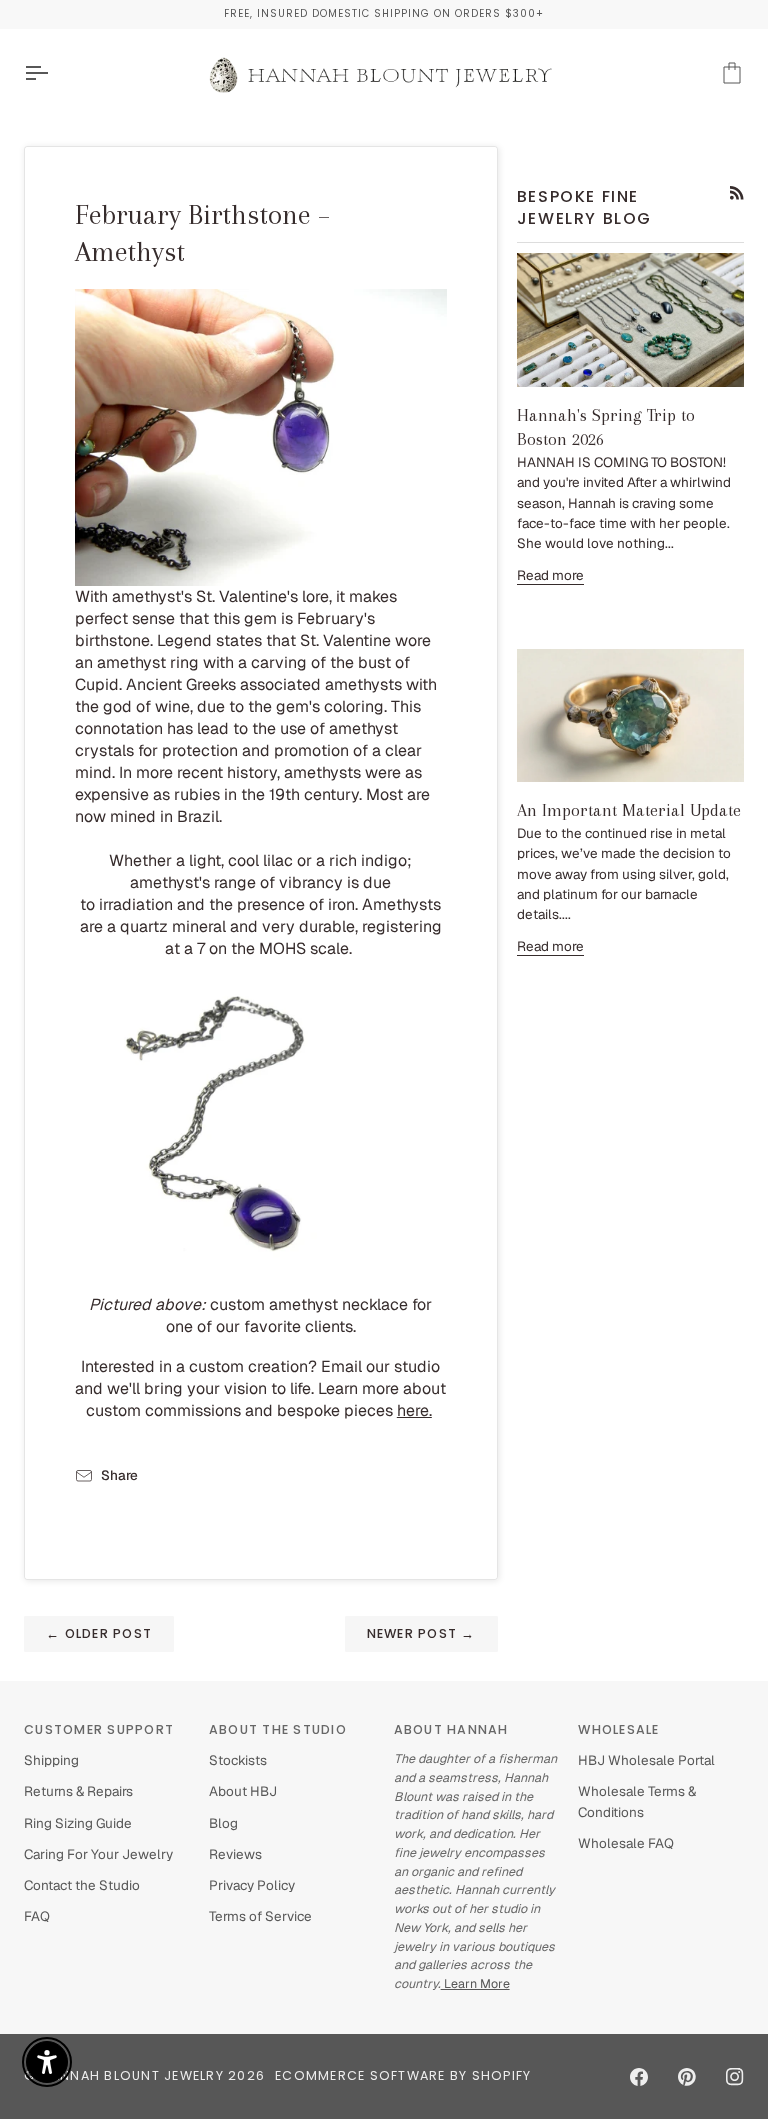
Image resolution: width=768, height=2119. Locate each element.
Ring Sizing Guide (78, 1823)
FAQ (37, 1916)
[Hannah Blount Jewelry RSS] (737, 193)
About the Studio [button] (278, 1729)
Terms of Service (260, 1916)
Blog (223, 1823)
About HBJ (243, 1791)
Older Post (99, 1633)
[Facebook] (639, 2077)
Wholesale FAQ (626, 1843)
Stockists (238, 1760)
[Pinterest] (687, 2077)
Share (119, 1475)
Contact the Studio (82, 1885)
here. (414, 1410)
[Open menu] (54, 73)
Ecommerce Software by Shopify (403, 2075)
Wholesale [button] (618, 1729)
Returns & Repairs (78, 1791)
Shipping (51, 1760)
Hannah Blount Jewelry (132, 2075)
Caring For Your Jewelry (98, 1854)
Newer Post (421, 1633)
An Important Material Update (629, 810)
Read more (550, 575)
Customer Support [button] (99, 1729)
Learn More (475, 1983)
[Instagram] (735, 2077)
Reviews (235, 1854)
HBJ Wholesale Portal (646, 1760)
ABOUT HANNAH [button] (451, 1729)
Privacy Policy (252, 1885)
